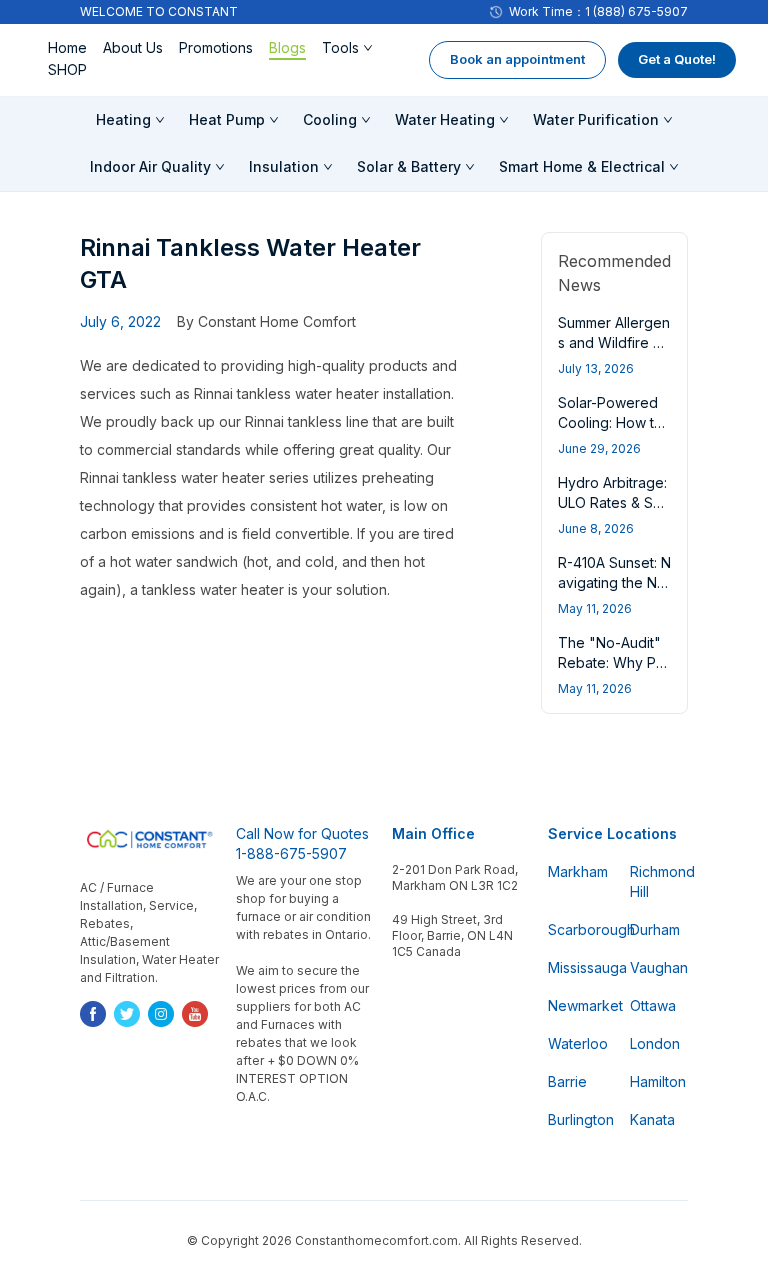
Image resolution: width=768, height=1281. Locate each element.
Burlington (577, 1119)
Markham (577, 871)
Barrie (567, 1081)
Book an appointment (517, 59)
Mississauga (577, 967)
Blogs (287, 47)
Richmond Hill (659, 881)
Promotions (216, 47)
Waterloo (577, 1043)
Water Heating (445, 119)
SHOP (67, 69)
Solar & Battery (409, 166)
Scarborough (577, 929)
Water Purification (596, 119)
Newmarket (577, 1005)
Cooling (330, 119)
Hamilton (658, 1081)
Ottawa (653, 1005)
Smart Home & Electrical (582, 166)
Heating (123, 119)
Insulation (284, 166)
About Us (133, 47)
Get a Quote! (677, 59)
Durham (655, 929)
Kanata (652, 1119)
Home (67, 47)
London (655, 1043)
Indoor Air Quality (150, 166)
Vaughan (659, 967)
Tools (340, 47)
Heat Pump (227, 119)
